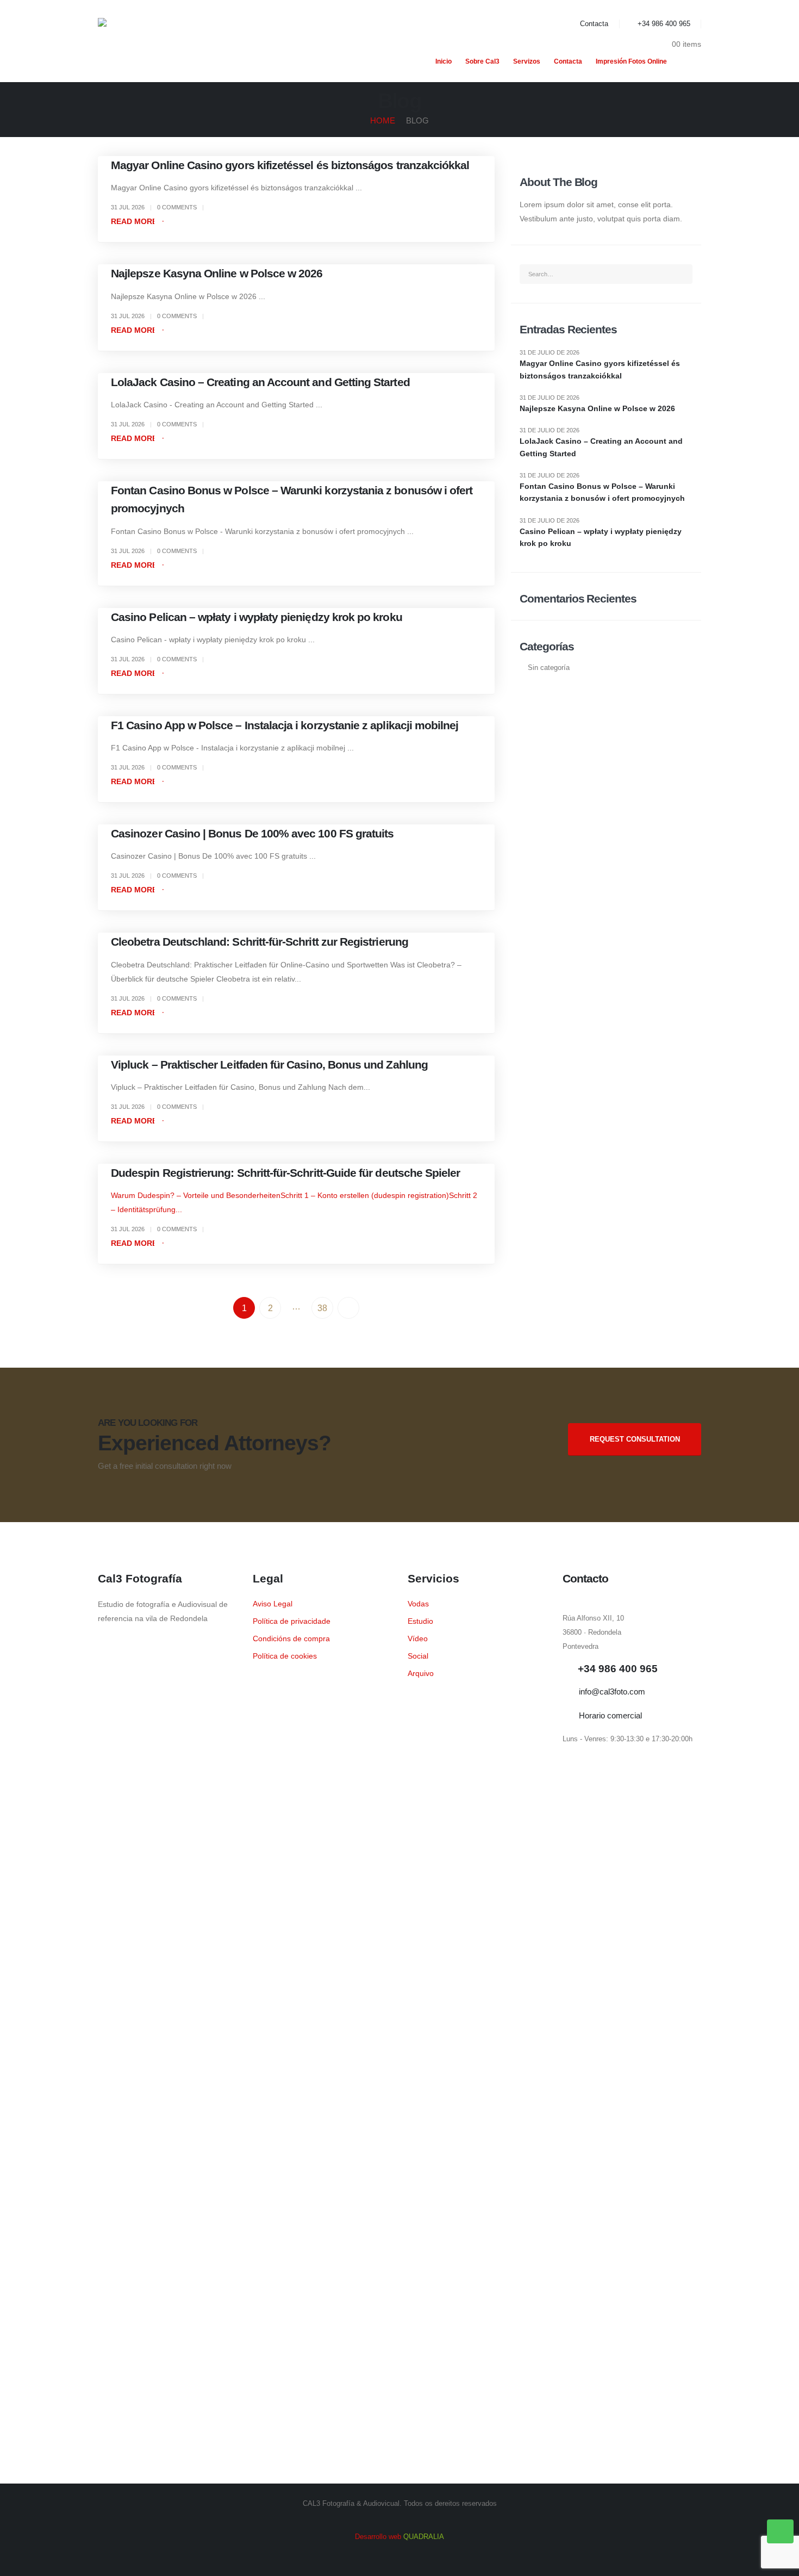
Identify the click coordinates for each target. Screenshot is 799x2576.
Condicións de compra (291, 1638)
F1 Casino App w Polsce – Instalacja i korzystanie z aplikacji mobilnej (285, 725)
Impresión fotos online (631, 61)
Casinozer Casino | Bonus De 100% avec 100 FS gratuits (252, 833)
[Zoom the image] (167, 1643)
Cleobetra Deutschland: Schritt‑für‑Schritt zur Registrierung (260, 942)
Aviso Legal (273, 1604)
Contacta (594, 24)
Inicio (444, 61)
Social (418, 1656)
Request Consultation (635, 1439)
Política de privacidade (292, 1621)
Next (348, 1308)
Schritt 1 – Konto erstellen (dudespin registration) (365, 1195)
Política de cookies (285, 1656)
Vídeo (418, 1638)
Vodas (418, 1604)
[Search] (680, 274)
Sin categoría (549, 668)
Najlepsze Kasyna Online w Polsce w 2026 (217, 273)
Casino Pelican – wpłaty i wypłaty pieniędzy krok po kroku (257, 617)
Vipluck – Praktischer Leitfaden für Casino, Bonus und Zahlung (269, 1064)
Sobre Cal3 (482, 61)
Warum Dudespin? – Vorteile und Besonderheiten (196, 1195)
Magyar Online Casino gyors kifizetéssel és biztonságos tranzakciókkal (290, 165)
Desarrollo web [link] (399, 2537)
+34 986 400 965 (664, 24)
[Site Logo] (179, 41)
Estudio (420, 1621)
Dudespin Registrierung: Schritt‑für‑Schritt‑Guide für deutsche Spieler (285, 1173)
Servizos (527, 61)
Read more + (137, 221)
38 (322, 1308)
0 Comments (177, 207)
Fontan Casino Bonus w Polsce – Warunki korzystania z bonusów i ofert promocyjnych (602, 492)
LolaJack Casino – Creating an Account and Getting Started (260, 382)
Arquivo (421, 1673)
